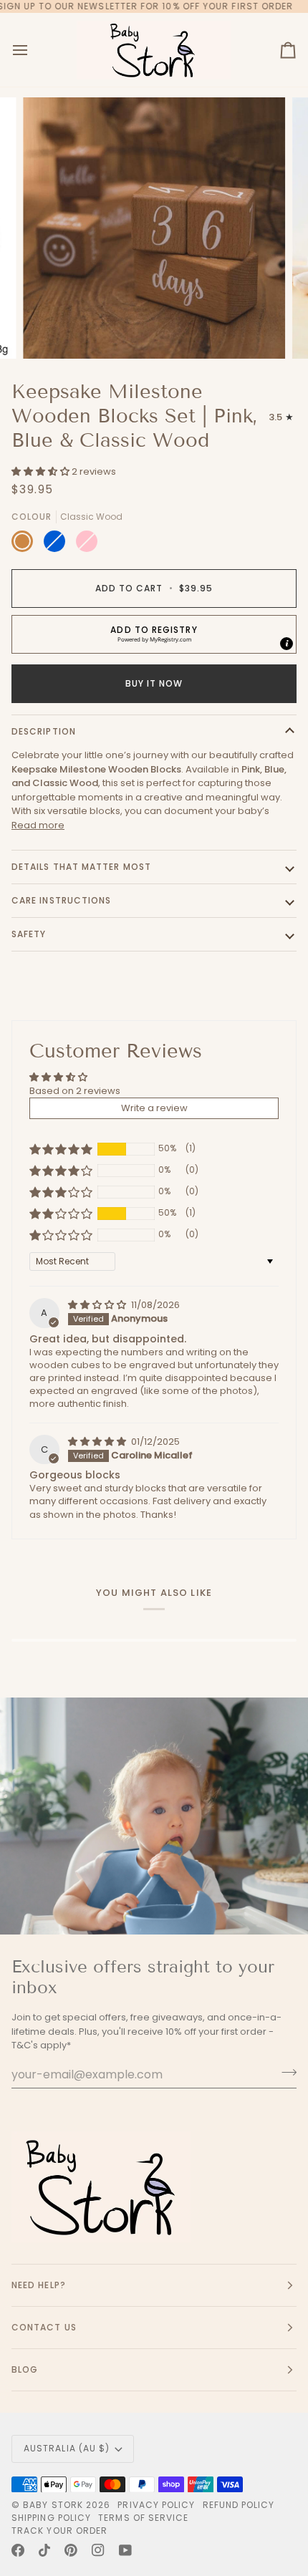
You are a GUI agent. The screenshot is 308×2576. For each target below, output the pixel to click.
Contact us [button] (44, 2327)
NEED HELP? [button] (39, 2285)
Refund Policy (239, 2505)
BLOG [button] (25, 2369)
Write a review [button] (154, 1108)
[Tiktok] (44, 2550)
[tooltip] (287, 644)
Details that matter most (81, 867)
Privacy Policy (156, 2505)
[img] (98, 1305)
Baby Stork (53, 2505)
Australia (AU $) (67, 2448)
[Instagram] (98, 2550)
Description (44, 731)
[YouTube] (125, 2550)
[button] (42, 471)
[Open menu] (33, 50)
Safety (29, 934)
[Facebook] (18, 2550)
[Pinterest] (71, 2550)
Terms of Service (143, 2518)
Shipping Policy (51, 2518)
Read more (38, 825)
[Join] (285, 2073)
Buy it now (154, 683)
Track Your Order (59, 2531)
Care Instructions (61, 900)
